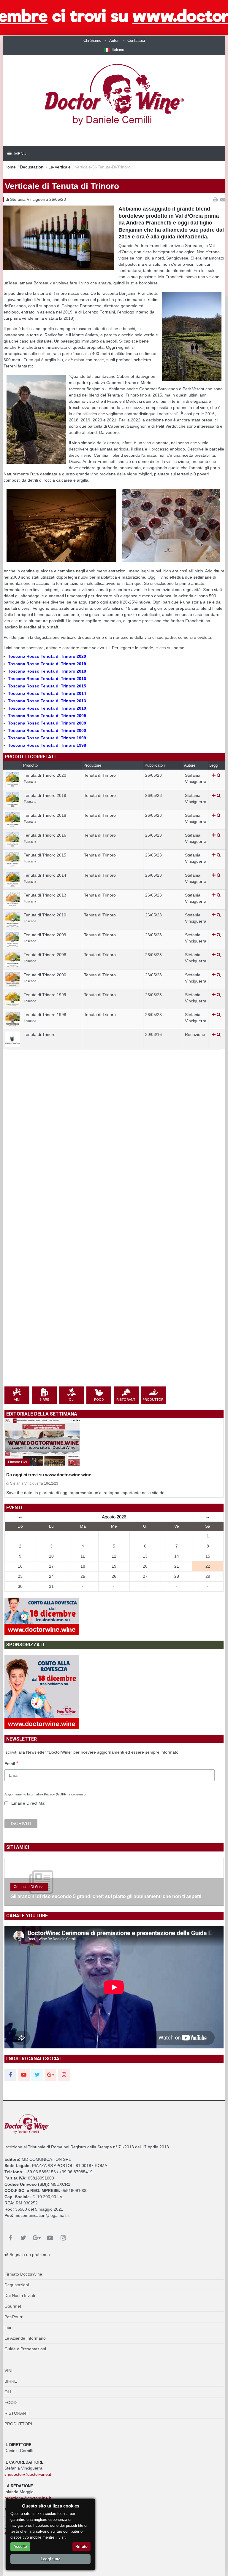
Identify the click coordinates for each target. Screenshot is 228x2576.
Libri (8, 2327)
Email (11, 1764)
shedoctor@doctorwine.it (28, 2474)
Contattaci (136, 40)
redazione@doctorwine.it (28, 2498)
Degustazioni (17, 2285)
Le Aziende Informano (25, 2338)
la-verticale (60, 167)
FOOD (11, 2403)
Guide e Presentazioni (25, 2349)
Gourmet (13, 2306)
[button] (114, 50)
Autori (114, 40)
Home (10, 167)
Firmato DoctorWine (23, 2274)
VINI (8, 2370)
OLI (8, 2392)
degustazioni (32, 167)
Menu (20, 154)
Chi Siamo (92, 40)
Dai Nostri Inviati (20, 2295)
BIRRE (11, 2381)
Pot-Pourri (14, 2317)
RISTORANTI (17, 2413)
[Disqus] (114, 1155)
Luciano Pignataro (28, 1887)
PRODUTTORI (18, 2424)
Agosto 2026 (114, 1517)
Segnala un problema (29, 2255)
